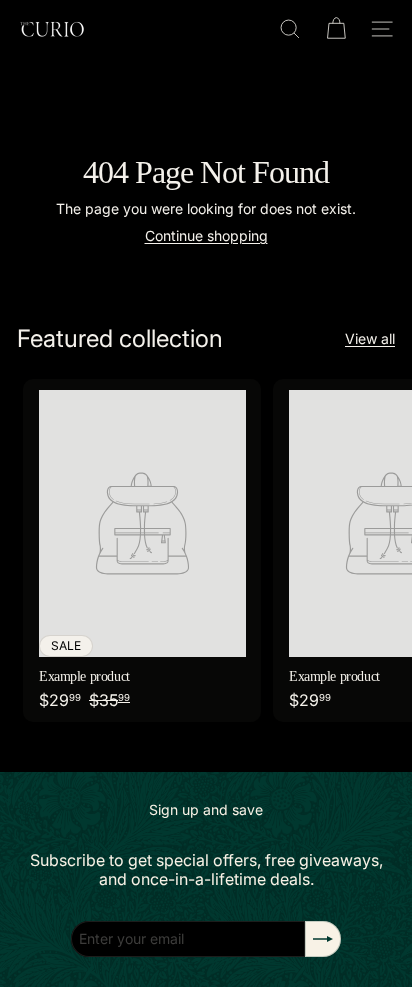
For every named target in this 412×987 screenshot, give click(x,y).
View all (370, 339)
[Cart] (336, 29)
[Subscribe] (323, 939)
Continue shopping (206, 235)
